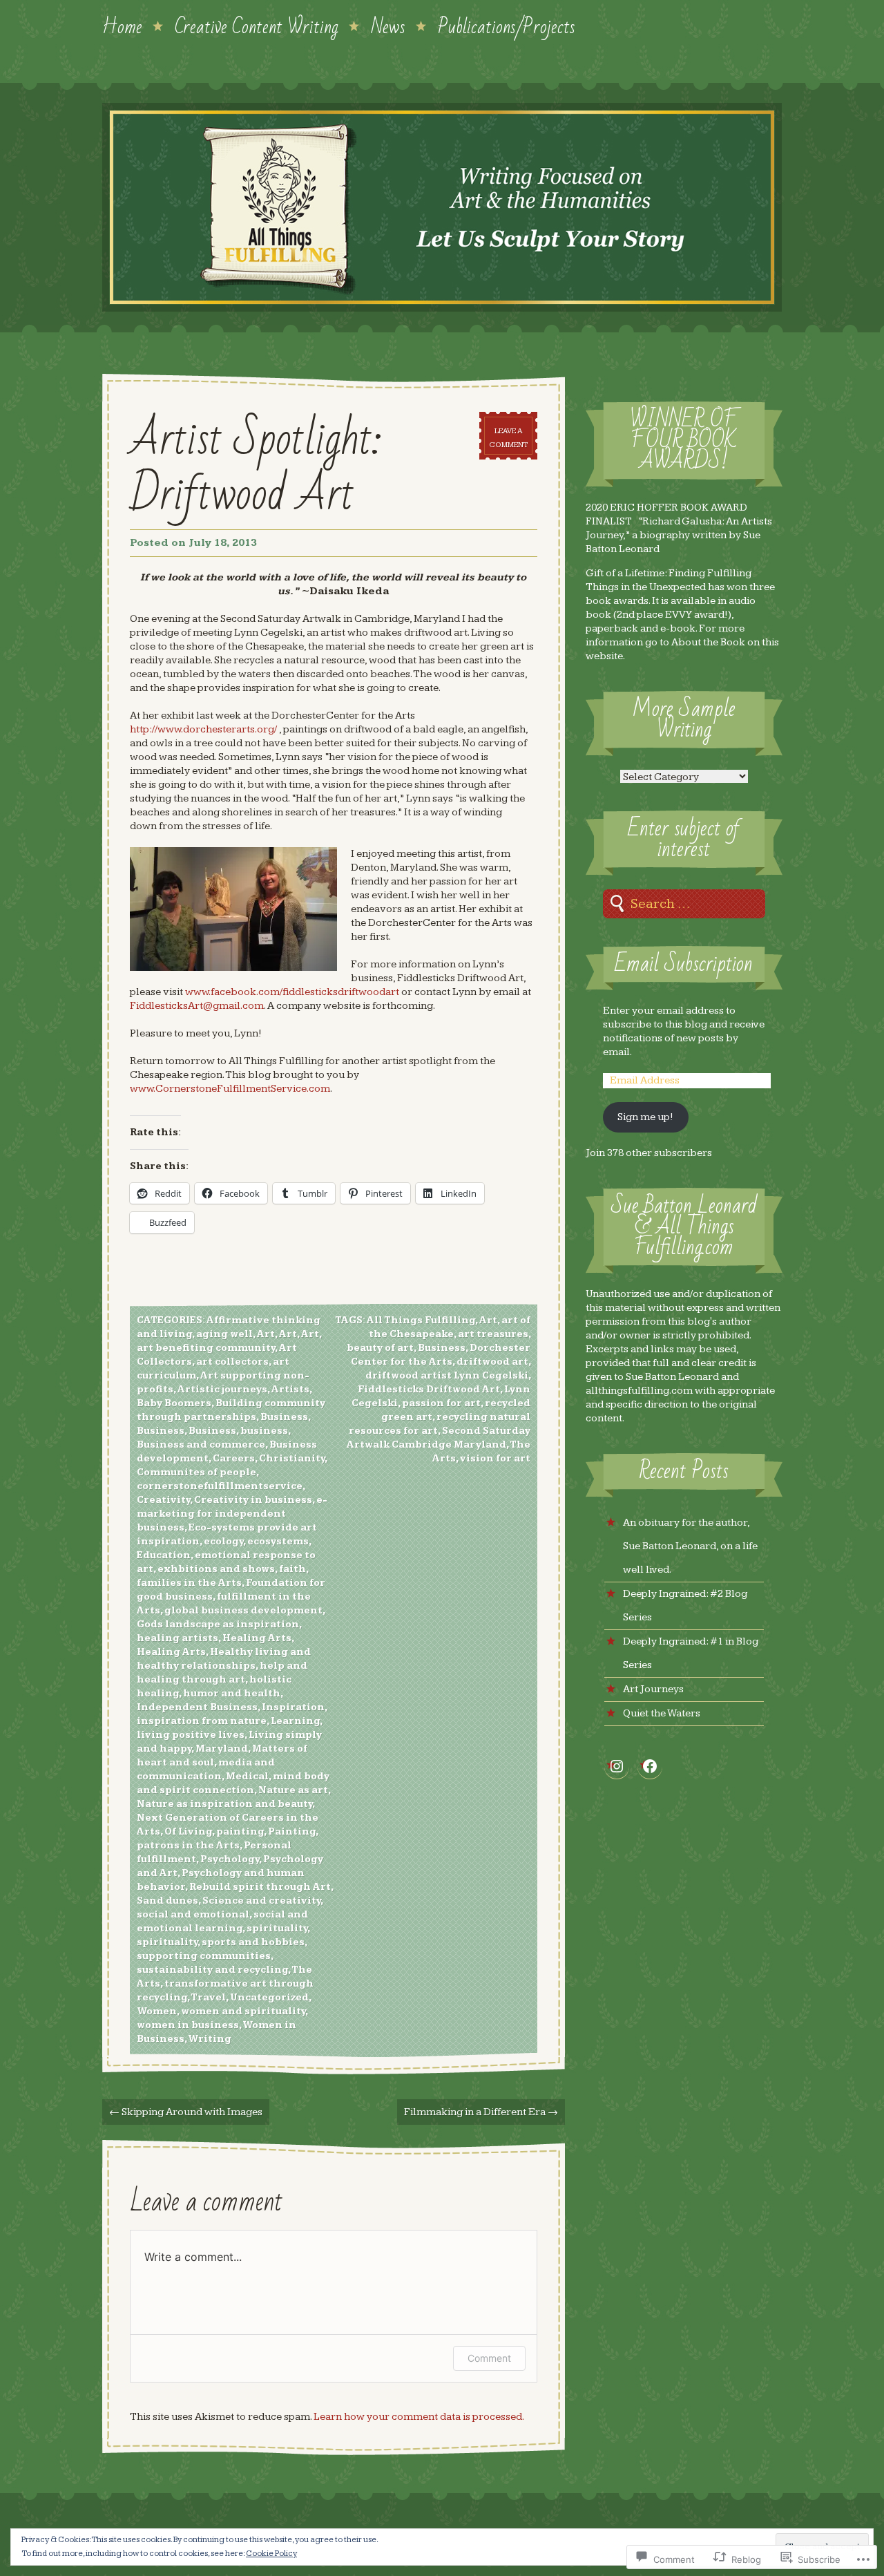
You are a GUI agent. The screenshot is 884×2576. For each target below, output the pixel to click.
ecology (223, 1542)
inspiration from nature (202, 1721)
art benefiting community (206, 1348)
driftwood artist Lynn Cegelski (447, 1376)
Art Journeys (653, 1689)
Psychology (230, 1859)
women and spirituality (243, 2011)
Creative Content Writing (257, 26)
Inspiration (293, 1707)
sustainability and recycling (212, 1970)
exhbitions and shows (216, 1569)
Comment (489, 2358)
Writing (210, 2039)
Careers (234, 1459)
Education (164, 1555)
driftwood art (492, 1362)
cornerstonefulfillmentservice (220, 1486)
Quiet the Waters (662, 1713)
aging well (224, 1334)
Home (122, 26)
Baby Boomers (174, 1403)
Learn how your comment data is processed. (419, 2417)
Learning (295, 1721)
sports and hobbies (253, 1942)
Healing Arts (257, 1638)
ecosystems (278, 1542)
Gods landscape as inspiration (218, 1625)
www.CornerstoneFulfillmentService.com (230, 1089)
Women (157, 2011)
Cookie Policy (271, 2554)
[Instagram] (617, 1766)
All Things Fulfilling (421, 1320)
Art (266, 1334)
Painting (292, 1832)
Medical (247, 1777)
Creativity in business (253, 1500)
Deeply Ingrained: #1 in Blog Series (691, 1653)
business (264, 1431)
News (388, 26)
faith (292, 1569)
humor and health (232, 1694)
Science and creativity (261, 1901)
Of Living (188, 1832)
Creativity (163, 1500)
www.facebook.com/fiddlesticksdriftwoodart (292, 992)
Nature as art (293, 1790)
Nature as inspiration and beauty (224, 1804)
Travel (208, 1998)
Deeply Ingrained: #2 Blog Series (685, 1606)
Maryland (222, 1749)
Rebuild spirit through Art (260, 1887)
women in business (188, 2025)
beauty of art (380, 1348)
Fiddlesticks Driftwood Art (429, 1390)
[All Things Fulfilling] (442, 207)
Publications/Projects (507, 26)
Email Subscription (684, 964)
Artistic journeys (222, 1390)
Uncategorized (269, 1998)
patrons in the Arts (188, 1846)
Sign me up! (645, 1117)
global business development (243, 1611)
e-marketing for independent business (232, 1514)
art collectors (232, 1362)
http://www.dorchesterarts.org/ (203, 729)
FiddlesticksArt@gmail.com (197, 1006)
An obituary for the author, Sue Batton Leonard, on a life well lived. (690, 1546)
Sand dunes (167, 1901)
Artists (290, 1390)
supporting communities (204, 1956)
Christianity (292, 1459)
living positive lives (191, 1735)
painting (240, 1832)
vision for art (495, 1459)
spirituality (277, 1929)
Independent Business (197, 1707)
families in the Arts (189, 1583)
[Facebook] (650, 1766)
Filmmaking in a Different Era (481, 2112)
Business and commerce (201, 1445)
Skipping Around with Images (186, 2112)
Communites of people (196, 1472)
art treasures (493, 1334)
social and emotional (193, 1915)
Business (284, 1417)
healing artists (177, 1638)
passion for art (441, 1403)
